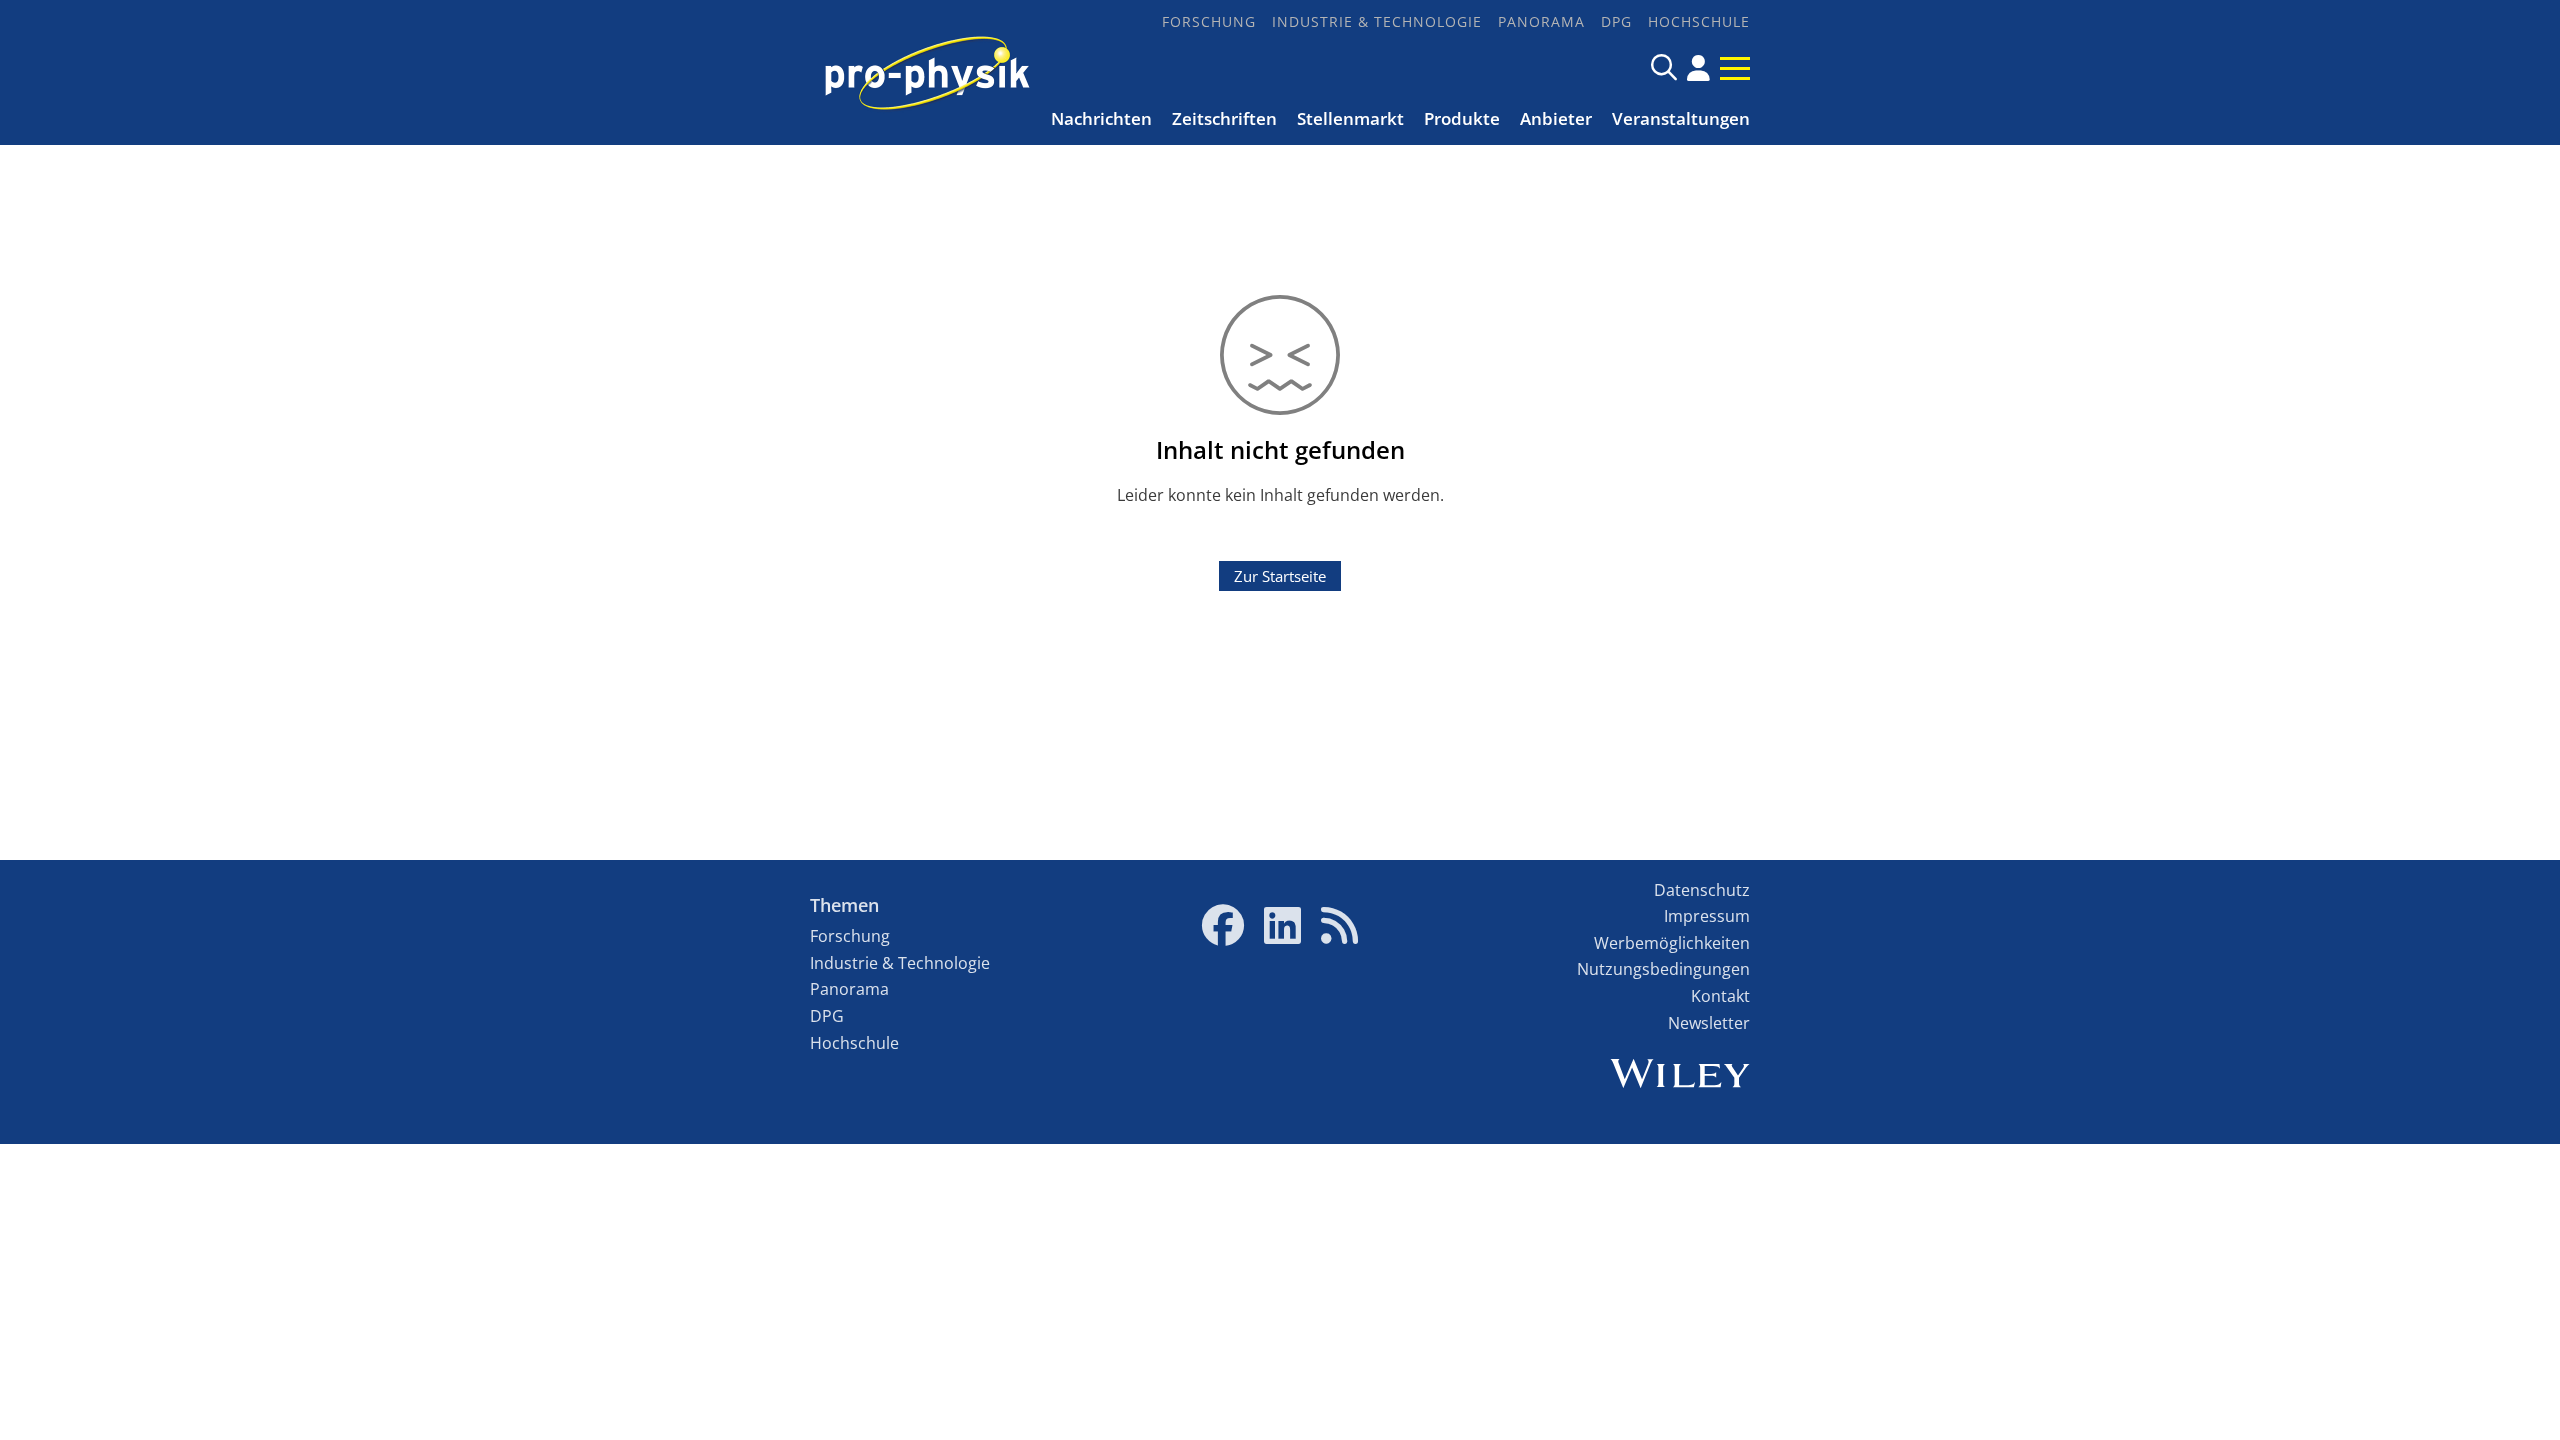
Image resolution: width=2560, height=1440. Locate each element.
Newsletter (1709, 1023)
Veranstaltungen (1681, 118)
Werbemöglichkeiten (1672, 943)
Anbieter (1556, 118)
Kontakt (1720, 996)
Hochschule (1699, 21)
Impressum (1707, 916)
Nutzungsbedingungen (1663, 969)
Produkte (1462, 118)
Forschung (1209, 21)
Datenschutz (1702, 890)
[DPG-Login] (1698, 68)
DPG (1616, 21)
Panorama (1541, 21)
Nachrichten (1101, 118)
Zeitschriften (1224, 118)
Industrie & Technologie (1377, 21)
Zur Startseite (1280, 576)
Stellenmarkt (1350, 118)
